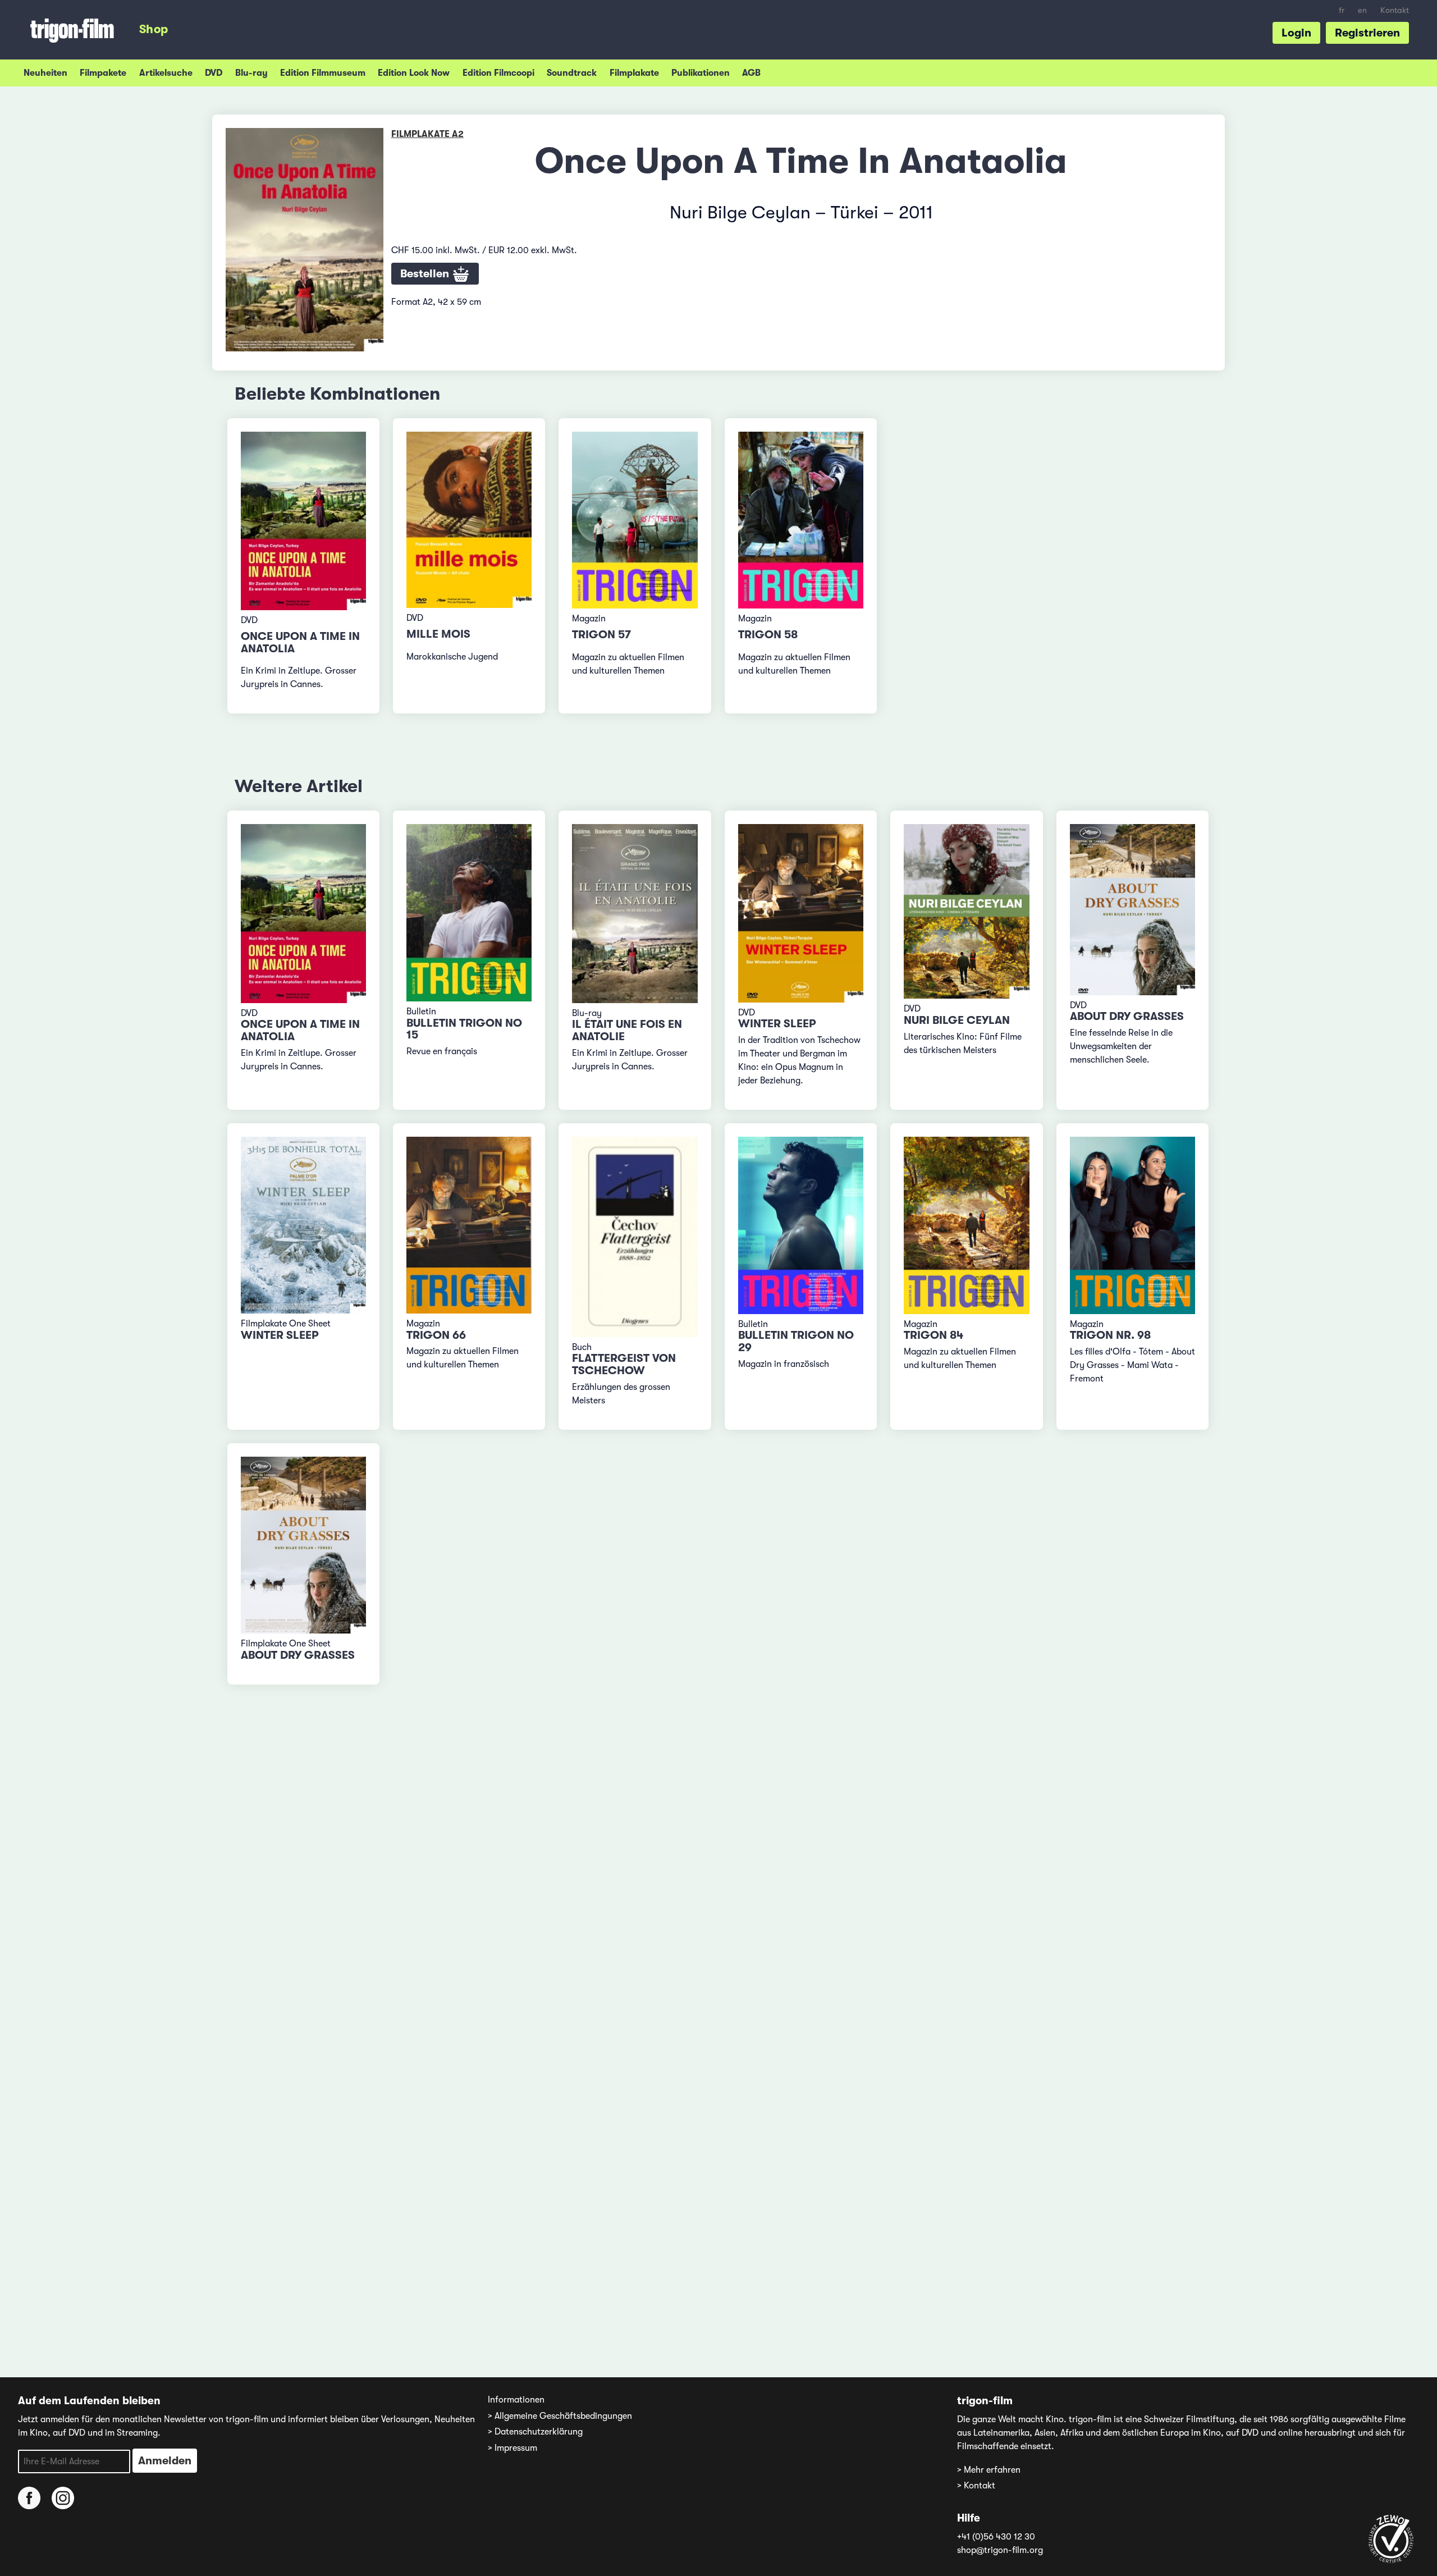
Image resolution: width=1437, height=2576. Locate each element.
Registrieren (1367, 33)
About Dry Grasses (1127, 1016)
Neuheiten (45, 73)
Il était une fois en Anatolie (627, 1030)
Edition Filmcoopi (498, 73)
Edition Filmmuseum (323, 73)
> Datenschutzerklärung (535, 2432)
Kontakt (1395, 10)
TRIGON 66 (436, 1335)
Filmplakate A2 (427, 134)
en (1362, 10)
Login (1296, 33)
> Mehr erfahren (989, 2470)
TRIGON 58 (768, 635)
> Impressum (512, 2448)
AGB (751, 73)
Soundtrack (572, 73)
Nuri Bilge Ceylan (957, 1020)
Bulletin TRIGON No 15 (464, 1029)
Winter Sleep (777, 1024)
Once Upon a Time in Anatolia (300, 642)
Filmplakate (634, 73)
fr (1342, 10)
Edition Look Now (414, 73)
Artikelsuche (166, 73)
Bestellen (426, 274)
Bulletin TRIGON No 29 (796, 1341)
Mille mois (438, 634)
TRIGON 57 (601, 635)
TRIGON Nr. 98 (1110, 1335)
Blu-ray (251, 73)
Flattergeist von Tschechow (624, 1364)
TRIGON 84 (933, 1335)
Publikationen (701, 73)
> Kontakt (976, 2486)
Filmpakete (103, 73)
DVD (214, 73)
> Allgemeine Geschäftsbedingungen (560, 2416)
